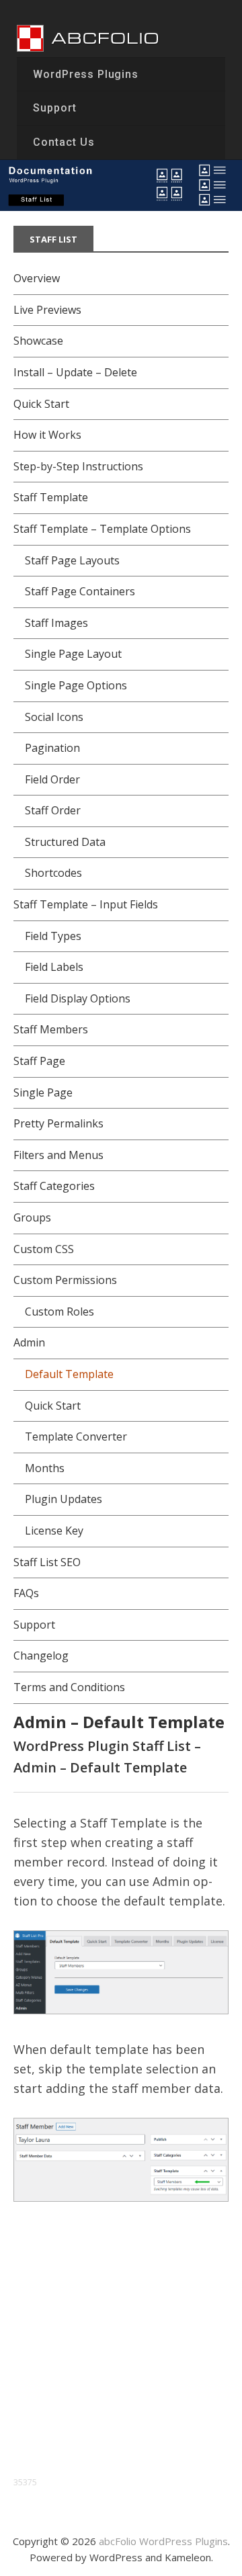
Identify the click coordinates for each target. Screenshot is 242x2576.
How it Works (47, 435)
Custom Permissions (65, 1280)
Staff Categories (54, 1186)
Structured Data (65, 842)
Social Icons (54, 717)
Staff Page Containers (80, 591)
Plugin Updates (64, 1499)
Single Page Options (76, 685)
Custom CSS (44, 1249)
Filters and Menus (58, 1155)
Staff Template (51, 497)
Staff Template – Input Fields (86, 904)
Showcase (38, 341)
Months (45, 1468)
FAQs (26, 1593)
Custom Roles (59, 1312)
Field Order (52, 779)
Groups (32, 1217)
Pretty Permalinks (58, 1123)
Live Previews (47, 310)
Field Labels (54, 967)
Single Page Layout (73, 654)
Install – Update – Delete (75, 372)
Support (55, 108)
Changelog (41, 1656)
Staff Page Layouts (72, 560)
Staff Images (56, 623)
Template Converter (76, 1436)
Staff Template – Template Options (102, 529)
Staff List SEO (47, 1562)
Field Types (53, 936)
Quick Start (41, 404)
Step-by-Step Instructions (78, 466)
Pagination (52, 748)
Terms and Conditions (69, 1687)
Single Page (43, 1092)
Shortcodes (53, 873)
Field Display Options (78, 998)
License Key (54, 1531)
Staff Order (53, 810)
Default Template (69, 1374)
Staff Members (51, 1029)
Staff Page (39, 1061)
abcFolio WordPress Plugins (163, 2541)
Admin (29, 1342)
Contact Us (64, 142)
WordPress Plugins (86, 74)
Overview (37, 278)
